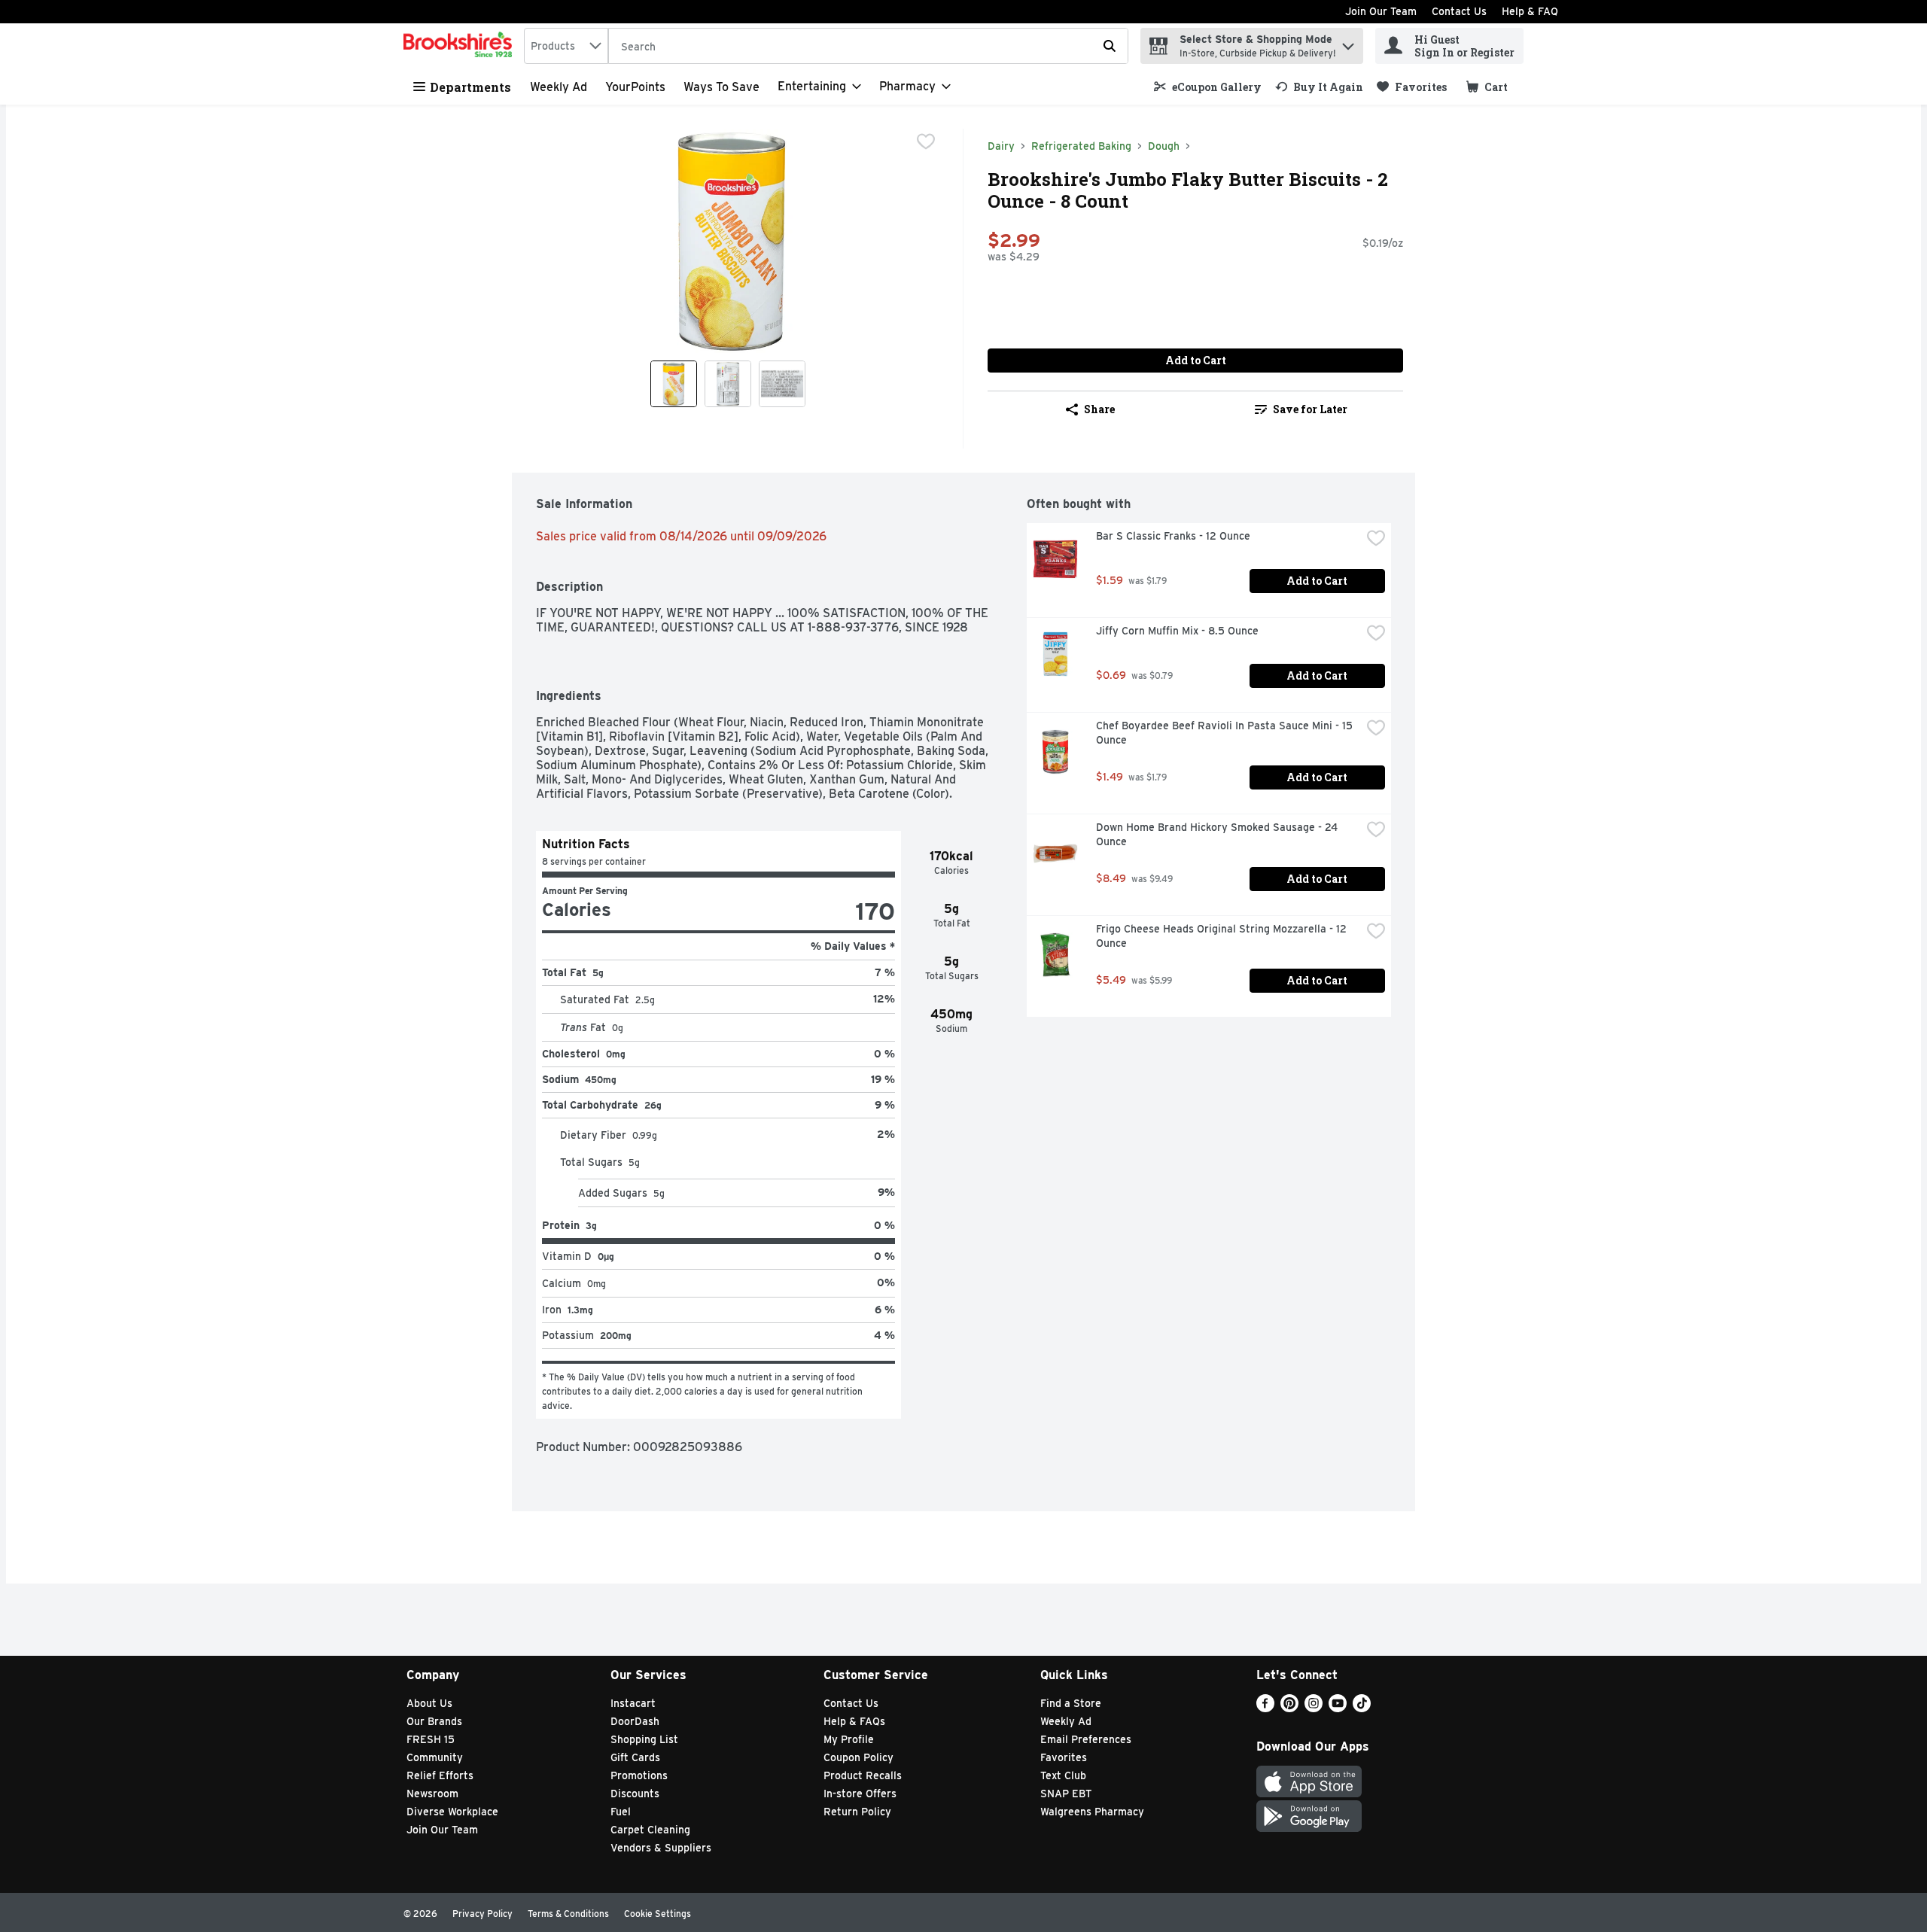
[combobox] (566, 46)
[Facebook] (1265, 1708)
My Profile (849, 1739)
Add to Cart (1196, 360)
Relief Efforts (440, 1775)
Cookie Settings (658, 1914)
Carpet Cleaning (650, 1830)
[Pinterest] (1289, 1708)
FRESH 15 (431, 1739)
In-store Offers (860, 1794)
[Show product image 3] (782, 384)
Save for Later (1310, 409)
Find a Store (1071, 1703)
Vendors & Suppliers (661, 1848)
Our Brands (434, 1721)
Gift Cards (635, 1757)
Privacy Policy (483, 1914)
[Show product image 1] (674, 384)
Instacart (633, 1703)
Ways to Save (721, 87)
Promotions (639, 1775)
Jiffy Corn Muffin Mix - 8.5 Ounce (1177, 631)
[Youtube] (1338, 1708)
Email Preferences (1086, 1739)
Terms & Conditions (568, 1914)
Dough (1164, 146)
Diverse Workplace (452, 1812)
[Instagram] (1314, 1708)
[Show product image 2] (728, 384)
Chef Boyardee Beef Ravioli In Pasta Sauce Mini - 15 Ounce (1226, 733)
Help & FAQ (1530, 11)
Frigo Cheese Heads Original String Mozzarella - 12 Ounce (1223, 936)
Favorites (1064, 1757)
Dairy (1001, 146)
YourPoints (635, 87)
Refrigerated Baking (1081, 146)
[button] (1348, 43)
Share (1099, 409)
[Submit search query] (1110, 46)
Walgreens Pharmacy (1092, 1812)
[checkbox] (926, 141)
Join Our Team (1381, 11)
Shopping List (644, 1739)
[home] (461, 46)
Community (435, 1757)
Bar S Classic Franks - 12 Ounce (1173, 536)
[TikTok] (1362, 1708)
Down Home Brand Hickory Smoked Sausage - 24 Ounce (1218, 834)
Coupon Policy (858, 1757)
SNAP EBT (1066, 1794)
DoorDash (635, 1721)
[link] (1208, 87)
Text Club (1063, 1775)
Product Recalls (863, 1775)
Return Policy (857, 1812)
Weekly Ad (559, 87)
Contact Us (1459, 11)
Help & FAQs (854, 1721)
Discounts (635, 1794)
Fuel (621, 1812)
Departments (470, 87)
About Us (429, 1703)
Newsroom (432, 1794)
